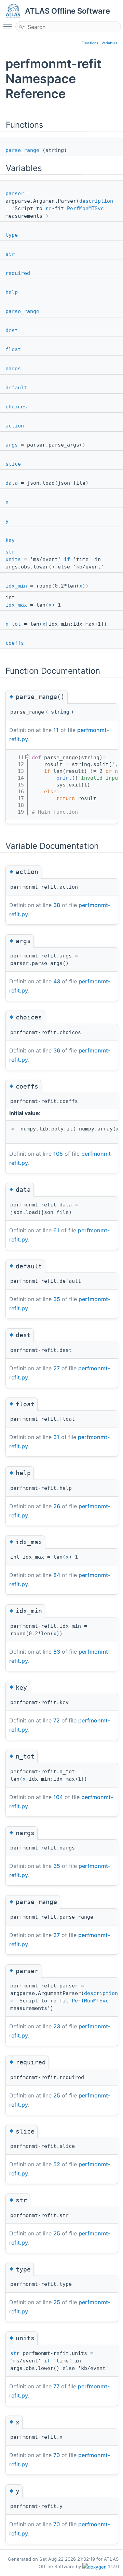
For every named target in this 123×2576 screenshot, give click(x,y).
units (13, 559)
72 (57, 1720)
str (10, 254)
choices (16, 407)
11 (56, 730)
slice (13, 464)
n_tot (13, 624)
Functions (90, 43)
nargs (13, 369)
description (96, 201)
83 (57, 1652)
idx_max (16, 605)
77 (56, 2386)
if (67, 559)
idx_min (16, 586)
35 (57, 1299)
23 (57, 2026)
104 (58, 1797)
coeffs (15, 643)
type (12, 235)
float (13, 349)
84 (57, 1575)
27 (57, 1368)
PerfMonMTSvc (85, 208)
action (15, 426)
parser (15, 193)
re (49, 208)
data (12, 483)
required (18, 273)
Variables (110, 43)
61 (56, 1230)
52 (57, 2164)
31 (56, 1437)
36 (57, 1050)
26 (57, 1506)
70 (57, 2455)
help (12, 292)
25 (57, 2095)
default (16, 388)
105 (58, 1154)
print (64, 778)
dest (12, 330)
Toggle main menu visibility (9, 26)
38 (57, 905)
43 (57, 981)
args (12, 445)
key (10, 540)
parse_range (22, 150)
